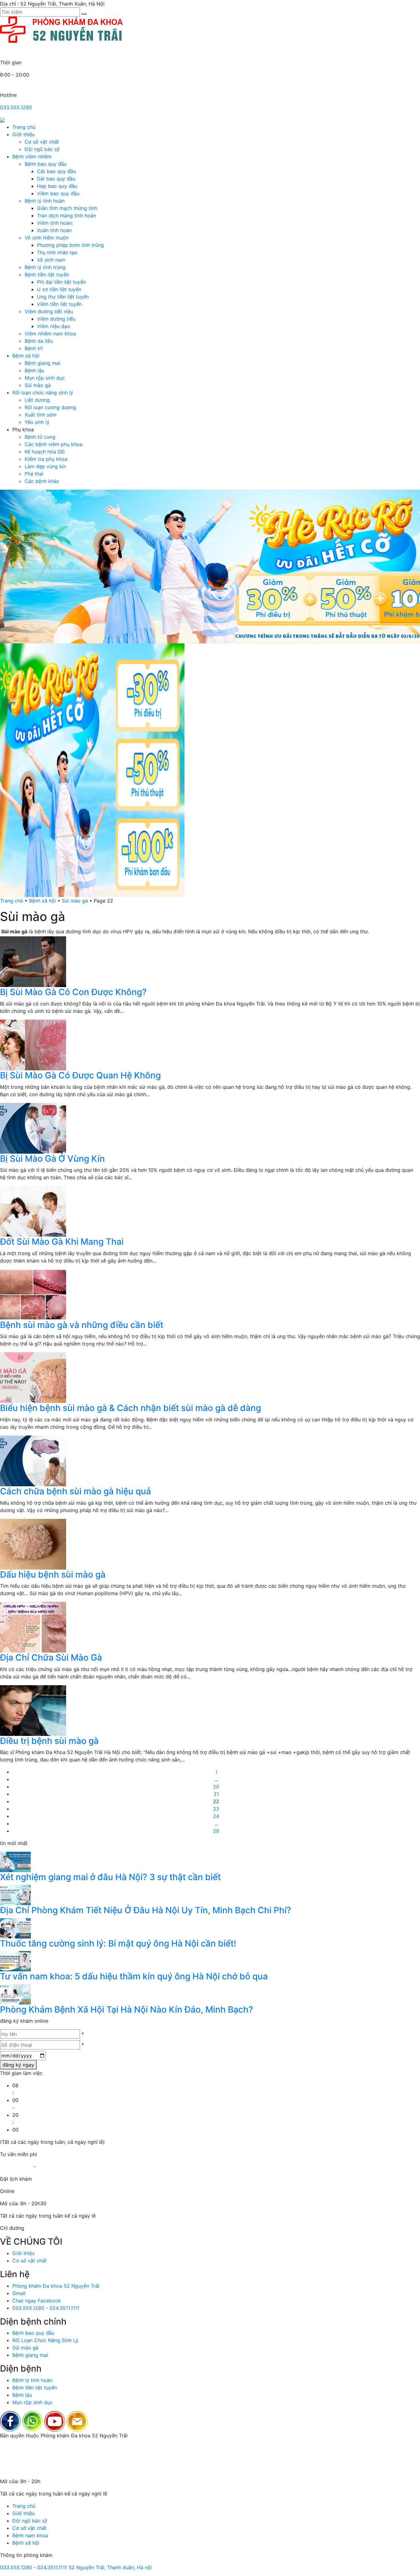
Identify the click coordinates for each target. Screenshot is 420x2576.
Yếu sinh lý (37, 422)
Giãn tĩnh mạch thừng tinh (67, 208)
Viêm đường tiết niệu (49, 311)
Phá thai (34, 474)
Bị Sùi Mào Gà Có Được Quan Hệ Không (80, 1075)
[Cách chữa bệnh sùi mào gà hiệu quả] (33, 1460)
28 (216, 1831)
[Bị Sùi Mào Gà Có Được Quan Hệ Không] (33, 1045)
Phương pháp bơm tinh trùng (70, 245)
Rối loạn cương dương (50, 407)
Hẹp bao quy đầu (57, 186)
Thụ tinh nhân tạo (57, 252)
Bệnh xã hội (26, 356)
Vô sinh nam (51, 260)
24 (216, 1816)
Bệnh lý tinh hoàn (45, 201)
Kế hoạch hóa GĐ (45, 452)
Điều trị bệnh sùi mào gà (49, 1741)
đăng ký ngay (18, 2065)
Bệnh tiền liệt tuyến (47, 275)
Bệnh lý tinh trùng (45, 267)
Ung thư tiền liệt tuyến (63, 297)
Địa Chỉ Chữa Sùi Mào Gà (51, 1657)
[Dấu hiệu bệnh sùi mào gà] (33, 1543)
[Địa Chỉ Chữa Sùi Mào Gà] (33, 1627)
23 (216, 1809)
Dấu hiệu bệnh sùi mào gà (53, 1574)
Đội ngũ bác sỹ (42, 149)
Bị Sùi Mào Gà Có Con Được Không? (73, 992)
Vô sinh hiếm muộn (47, 238)
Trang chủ (24, 127)
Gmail (19, 2293)
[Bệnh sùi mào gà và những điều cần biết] (33, 1294)
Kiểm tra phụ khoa (46, 459)
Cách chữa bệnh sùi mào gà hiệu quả (75, 1491)
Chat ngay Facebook (37, 2301)
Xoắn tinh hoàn (54, 230)
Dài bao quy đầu (56, 179)
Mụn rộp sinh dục (45, 378)
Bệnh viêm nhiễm (32, 156)
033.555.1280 (16, 107)
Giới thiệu (24, 134)
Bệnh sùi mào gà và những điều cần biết (82, 1325)
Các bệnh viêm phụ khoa (53, 444)
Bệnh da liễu (39, 341)
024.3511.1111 (52, 2167)
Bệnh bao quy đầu (46, 164)
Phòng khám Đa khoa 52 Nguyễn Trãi (56, 2286)
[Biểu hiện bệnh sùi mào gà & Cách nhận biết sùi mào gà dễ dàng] (33, 1377)
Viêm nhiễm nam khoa (50, 334)
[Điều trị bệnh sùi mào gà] (33, 1710)
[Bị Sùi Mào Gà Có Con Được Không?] (33, 961)
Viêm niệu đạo (53, 326)
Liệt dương (37, 400)
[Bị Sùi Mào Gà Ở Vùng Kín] (33, 1128)
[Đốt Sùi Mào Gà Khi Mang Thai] (33, 1211)
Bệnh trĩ (34, 348)
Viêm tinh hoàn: (55, 223)
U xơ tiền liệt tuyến (59, 289)
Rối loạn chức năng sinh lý (43, 393)
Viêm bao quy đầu (58, 193)
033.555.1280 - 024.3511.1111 (46, 2308)
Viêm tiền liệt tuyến (59, 304)
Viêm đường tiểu (56, 319)
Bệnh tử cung (40, 437)
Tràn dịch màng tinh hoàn (66, 215)
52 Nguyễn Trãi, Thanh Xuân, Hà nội (110, 2567)
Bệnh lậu (34, 370)
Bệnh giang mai (42, 363)
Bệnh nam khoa (30, 2535)
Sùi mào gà (38, 385)
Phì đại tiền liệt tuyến (61, 282)
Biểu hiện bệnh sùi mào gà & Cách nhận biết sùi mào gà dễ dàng (131, 1408)
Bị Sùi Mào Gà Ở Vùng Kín (52, 1159)
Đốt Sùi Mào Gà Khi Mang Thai (62, 1242)
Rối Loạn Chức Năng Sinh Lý (45, 2340)
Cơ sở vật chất (42, 142)
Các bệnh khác (42, 481)
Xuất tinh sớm (41, 415)
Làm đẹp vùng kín (45, 466)
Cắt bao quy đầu (56, 171)
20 (216, 1787)
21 (216, 1794)
